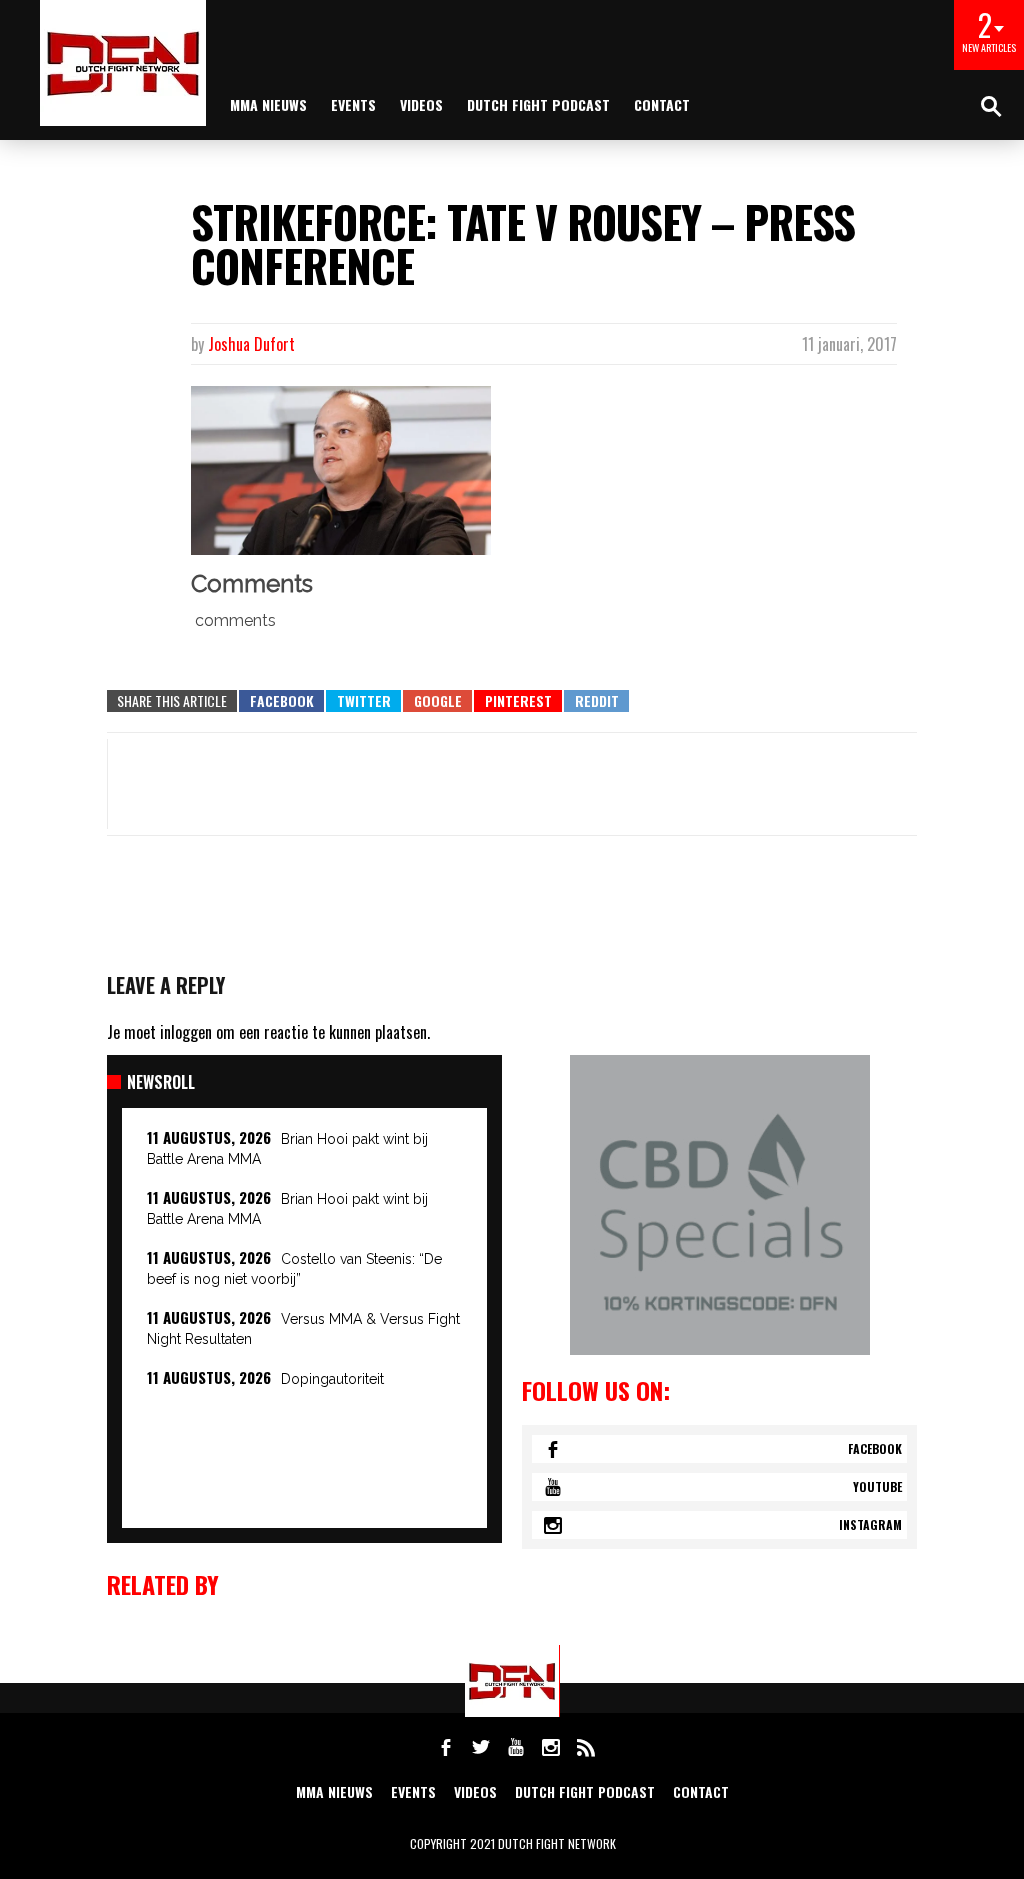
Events (353, 104)
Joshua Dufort (251, 344)
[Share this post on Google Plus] (437, 701)
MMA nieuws (268, 104)
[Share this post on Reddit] (596, 701)
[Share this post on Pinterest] (518, 701)
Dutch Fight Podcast (538, 104)
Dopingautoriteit (332, 1379)
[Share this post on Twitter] (363, 701)
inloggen (186, 1032)
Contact (662, 104)
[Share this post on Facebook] (281, 701)
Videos (421, 104)
